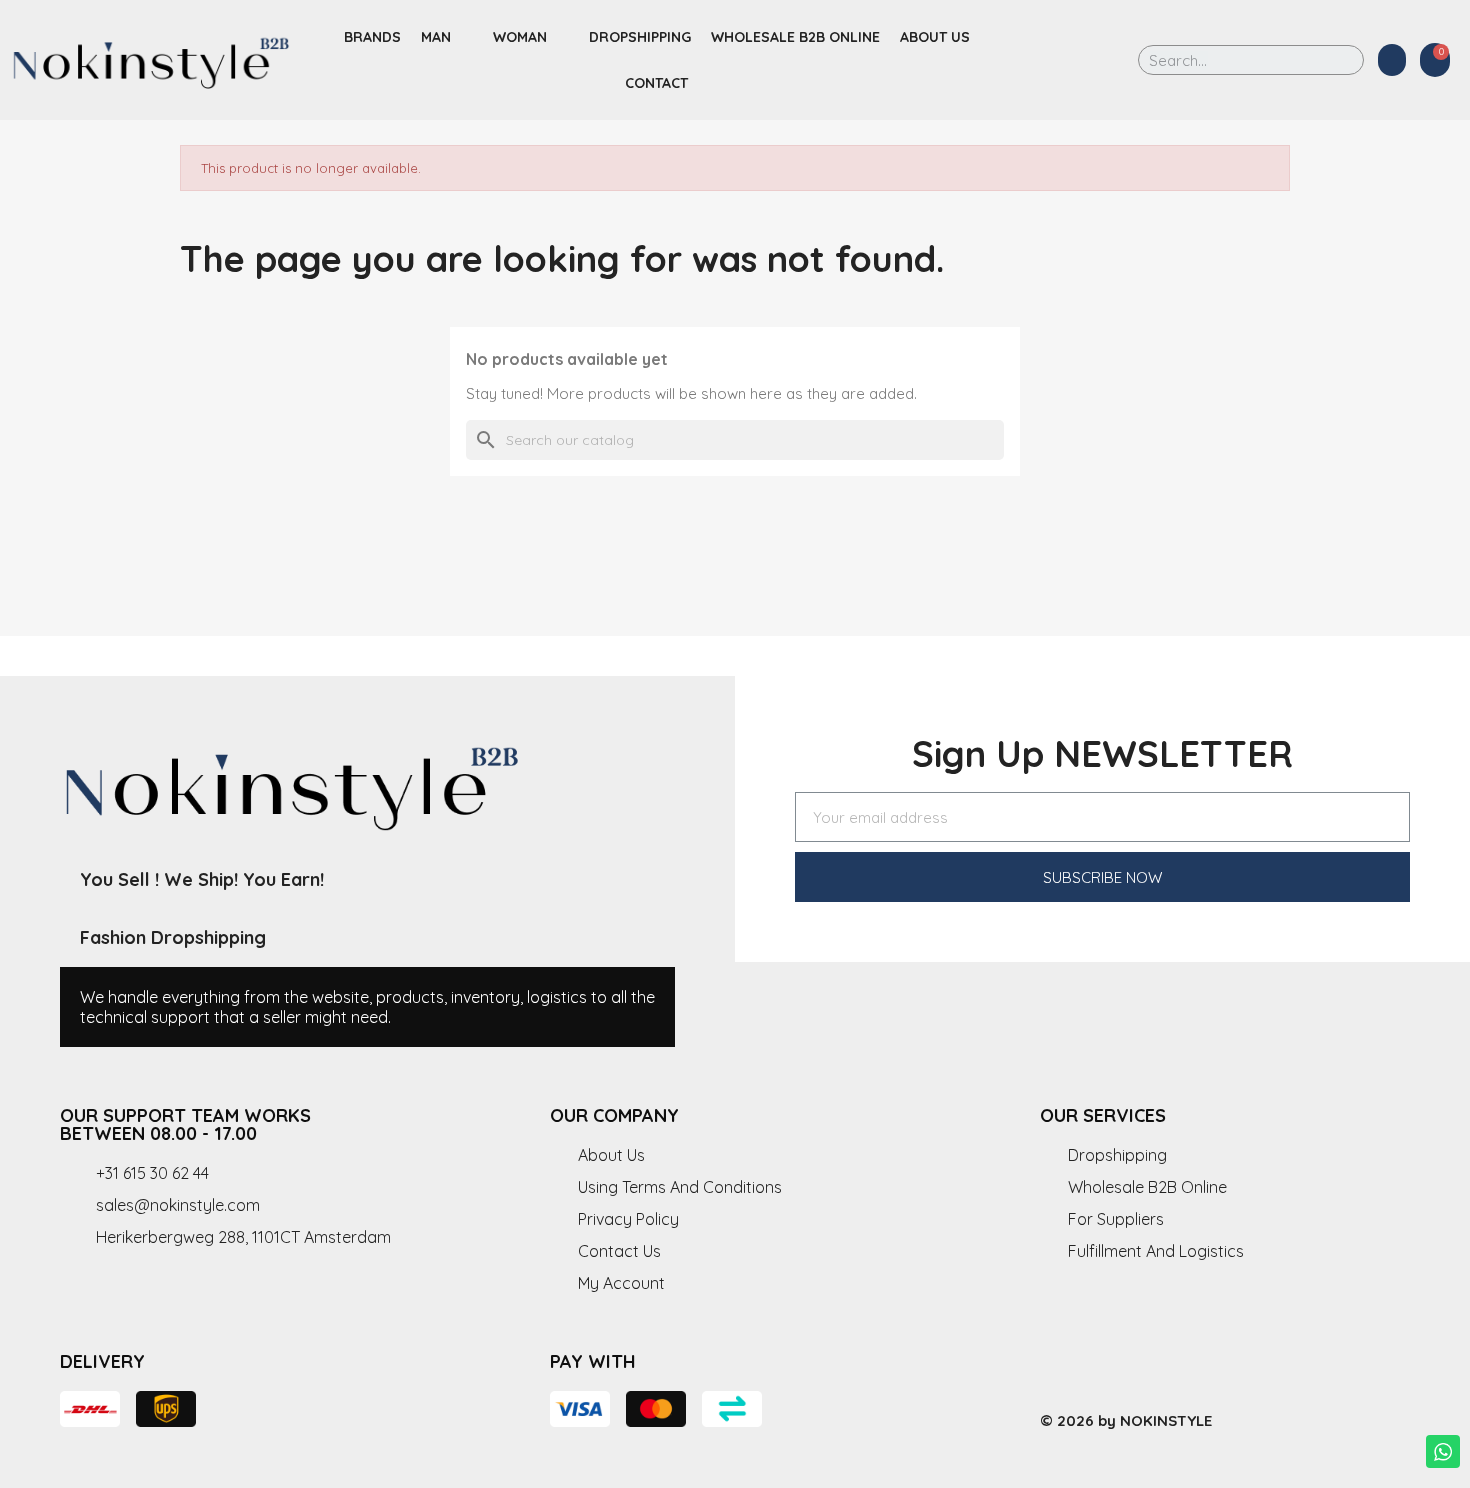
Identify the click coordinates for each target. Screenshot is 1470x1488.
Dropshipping (640, 37)
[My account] (1392, 60)
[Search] (1334, 60)
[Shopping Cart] (1435, 60)
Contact (656, 83)
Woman (520, 37)
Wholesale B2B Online (795, 37)
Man (436, 37)
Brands (372, 37)
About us (935, 37)
